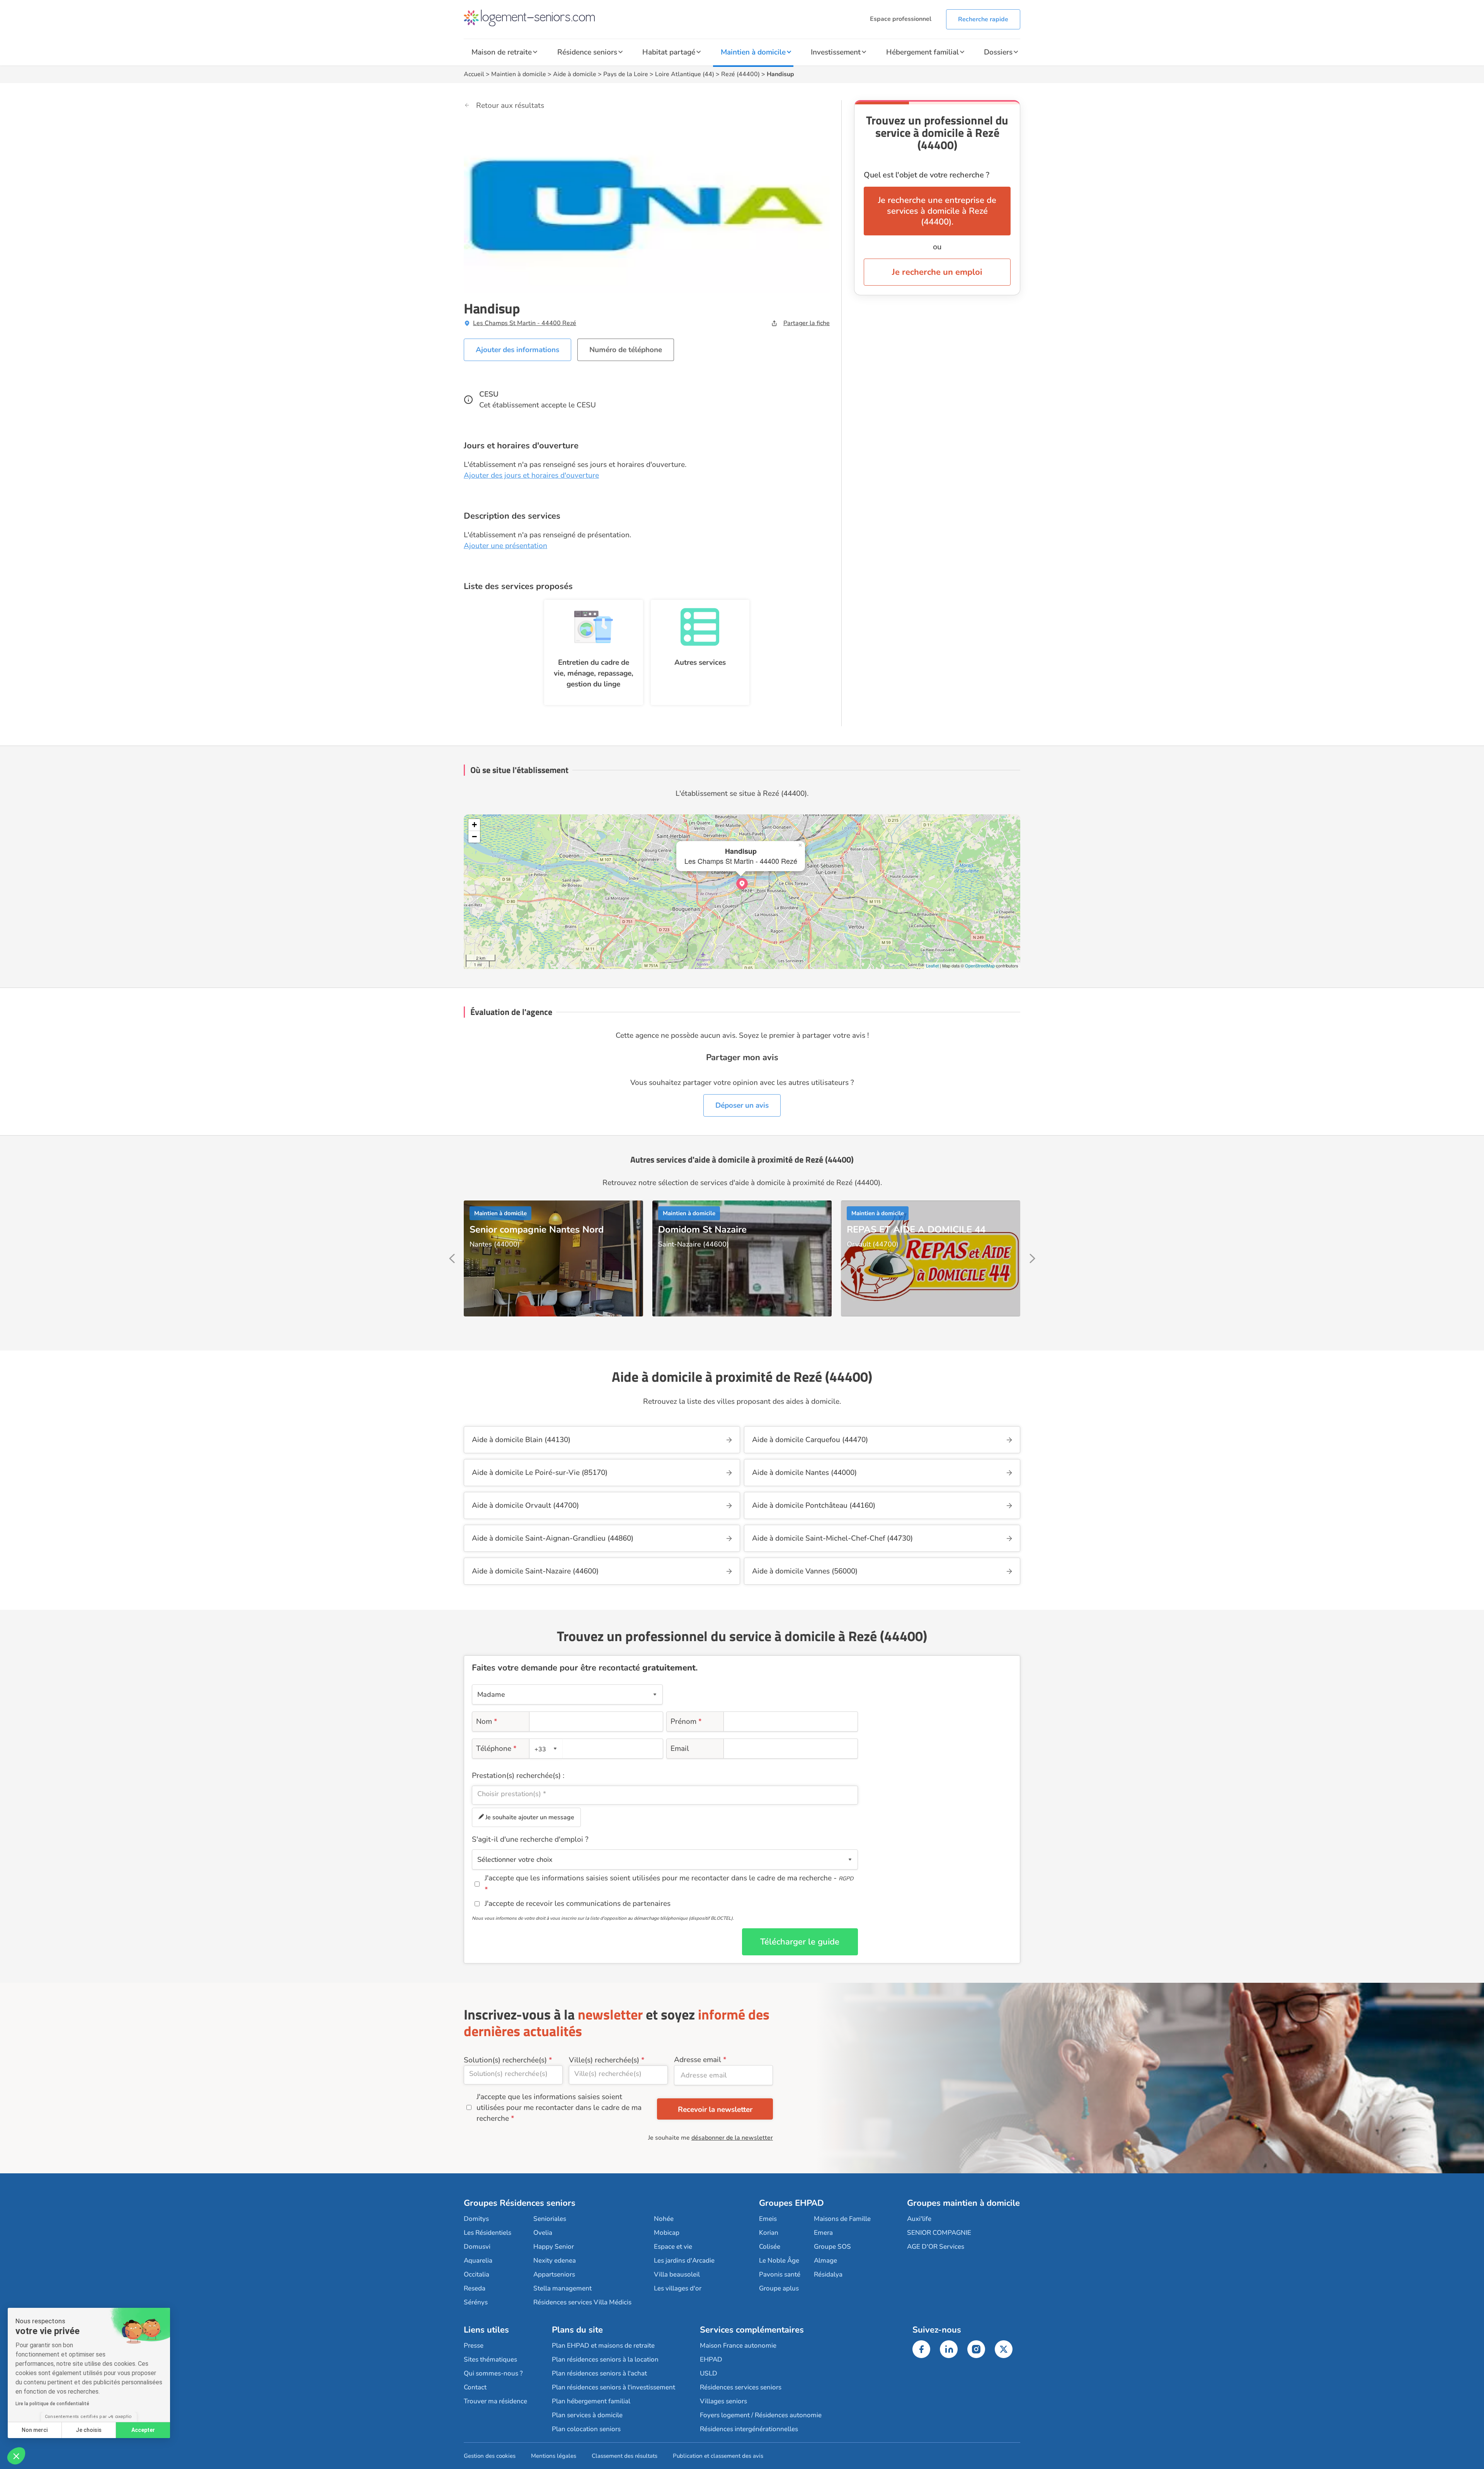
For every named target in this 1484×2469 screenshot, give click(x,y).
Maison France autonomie (738, 2346)
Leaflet (932, 965)
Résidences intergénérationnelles (749, 2429)
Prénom (686, 1721)
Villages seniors (723, 2401)
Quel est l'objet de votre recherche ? (927, 175)
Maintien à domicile (753, 52)
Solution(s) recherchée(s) (505, 2060)
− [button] (474, 837)
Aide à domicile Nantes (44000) (804, 1473)
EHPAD (711, 2359)
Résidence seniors (587, 52)
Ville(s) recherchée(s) (604, 2060)
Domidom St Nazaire (702, 1229)
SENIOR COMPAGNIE (939, 2233)
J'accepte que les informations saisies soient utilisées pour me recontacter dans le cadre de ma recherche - (669, 1878)
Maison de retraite (502, 52)
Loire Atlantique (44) (685, 74)
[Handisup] (742, 884)
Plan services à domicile (587, 2415)
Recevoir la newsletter (715, 2110)
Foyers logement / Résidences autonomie (761, 2415)
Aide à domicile (575, 74)
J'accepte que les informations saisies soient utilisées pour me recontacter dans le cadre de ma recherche (559, 2108)
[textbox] (545, 1749)
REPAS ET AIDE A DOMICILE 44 (916, 1229)
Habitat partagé (669, 52)
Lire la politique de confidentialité (52, 2404)
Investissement (836, 52)
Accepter (143, 2430)
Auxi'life (919, 2219)
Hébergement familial (922, 52)
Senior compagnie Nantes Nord (537, 1229)
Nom (487, 1721)
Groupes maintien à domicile (963, 2203)
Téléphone (496, 1749)
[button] (16, 2456)
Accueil (474, 74)
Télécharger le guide (800, 1942)
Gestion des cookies (490, 2456)
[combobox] (546, 1749)
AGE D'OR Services (936, 2247)
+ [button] (474, 825)
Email (680, 1749)
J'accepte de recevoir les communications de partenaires (578, 1904)
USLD (709, 2373)
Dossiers (998, 52)
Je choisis (89, 2430)
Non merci (35, 2430)
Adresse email (698, 2060)
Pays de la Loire (626, 74)
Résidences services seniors (741, 2387)
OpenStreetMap (980, 965)
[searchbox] (665, 1794)
